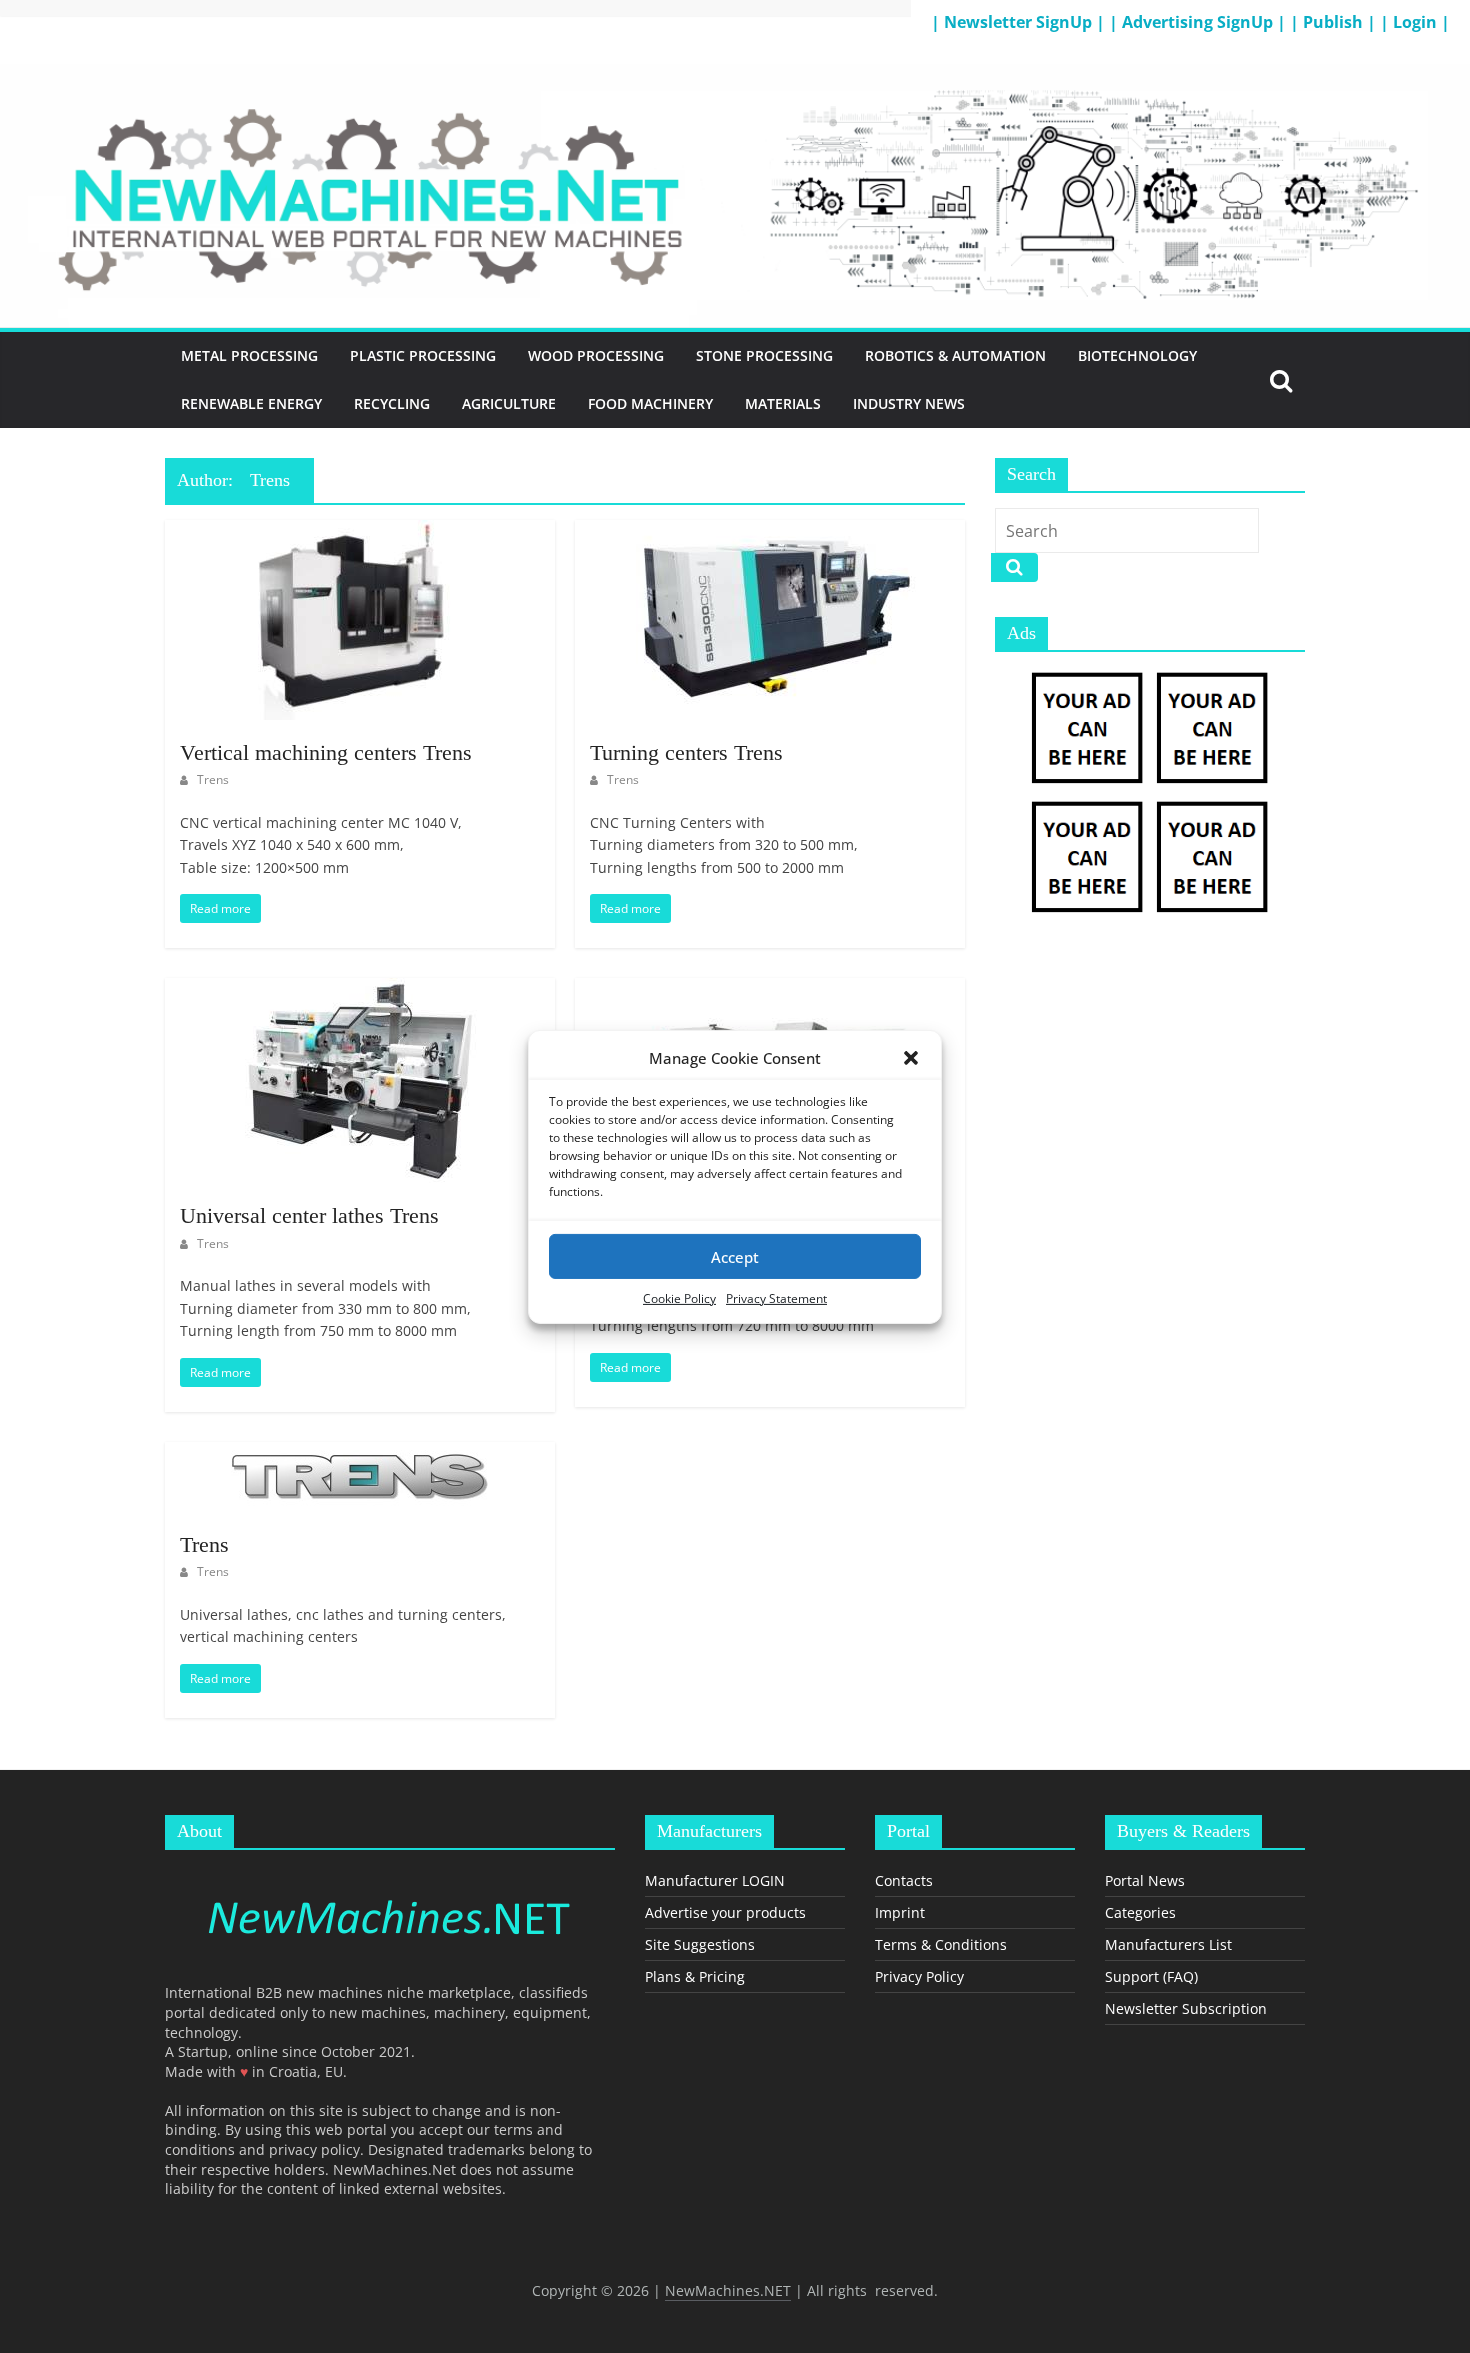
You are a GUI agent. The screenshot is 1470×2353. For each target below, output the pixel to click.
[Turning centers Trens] (770, 532)
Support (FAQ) (1151, 1976)
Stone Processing (764, 355)
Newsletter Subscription (1186, 2008)
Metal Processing (249, 355)
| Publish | (1335, 22)
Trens (213, 779)
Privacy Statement (776, 1297)
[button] (911, 1057)
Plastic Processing (423, 355)
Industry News (909, 403)
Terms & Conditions (941, 1944)
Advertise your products (725, 1912)
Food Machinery (650, 403)
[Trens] (359, 1454)
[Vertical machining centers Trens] (360, 532)
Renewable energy (251, 403)
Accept (735, 1256)
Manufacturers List (1168, 1944)
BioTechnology (1137, 355)
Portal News (1145, 1880)
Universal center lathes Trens (309, 1215)
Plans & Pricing (695, 1976)
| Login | (1415, 22)
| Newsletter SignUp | (1020, 22)
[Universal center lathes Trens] (360, 990)
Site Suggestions (700, 1944)
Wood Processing (596, 355)
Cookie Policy (679, 1297)
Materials (783, 403)
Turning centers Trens (686, 752)
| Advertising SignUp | (1199, 22)
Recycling (392, 403)
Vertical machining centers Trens (326, 752)
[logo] (390, 1874)
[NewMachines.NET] (735, 76)
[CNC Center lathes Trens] (770, 990)
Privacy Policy (919, 1976)
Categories (1140, 1912)
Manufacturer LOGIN (715, 1880)
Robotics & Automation (955, 355)
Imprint (900, 1912)
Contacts (904, 1880)
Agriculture (509, 403)
